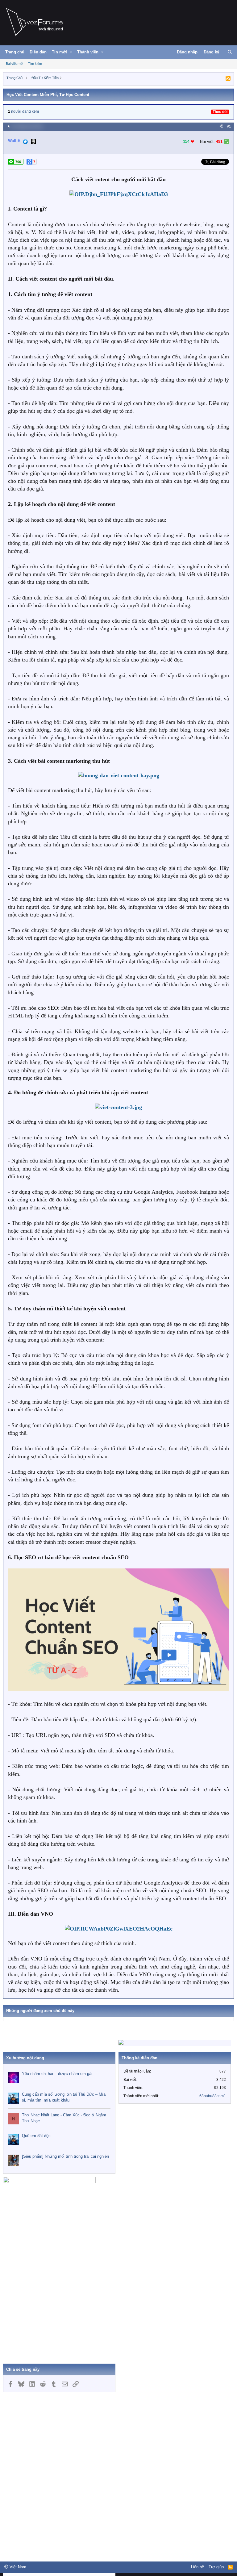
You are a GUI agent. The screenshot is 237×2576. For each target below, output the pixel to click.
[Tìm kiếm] (230, 52)
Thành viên (88, 52)
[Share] (221, 126)
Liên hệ (197, 2567)
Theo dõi (220, 112)
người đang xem (25, 111)
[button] (71, 52)
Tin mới (59, 52)
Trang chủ (15, 52)
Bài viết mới (15, 64)
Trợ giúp (216, 2567)
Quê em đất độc (36, 2136)
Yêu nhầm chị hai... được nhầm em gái (57, 2074)
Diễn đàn (38, 52)
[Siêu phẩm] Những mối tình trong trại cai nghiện (65, 2156)
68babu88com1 (213, 2096)
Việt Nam (17, 2567)
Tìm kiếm (35, 64)
